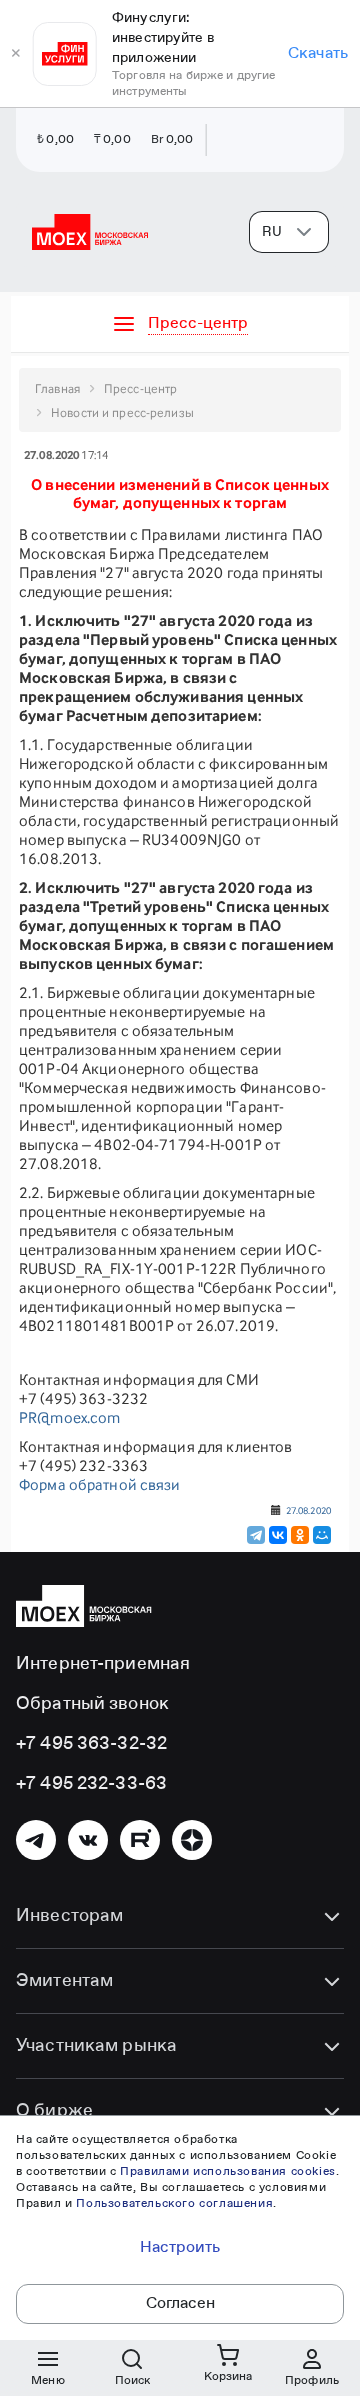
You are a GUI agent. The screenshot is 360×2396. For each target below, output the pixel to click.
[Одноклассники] (300, 1535)
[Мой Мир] (322, 1535)
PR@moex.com (69, 1417)
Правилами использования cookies (228, 2172)
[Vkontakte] (88, 1840)
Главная (57, 388)
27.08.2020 (308, 1510)
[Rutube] (140, 1840)
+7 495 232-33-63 (91, 1784)
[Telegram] (256, 1535)
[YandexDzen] (192, 1840)
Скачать (318, 54)
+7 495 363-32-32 (91, 1744)
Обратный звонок (92, 1704)
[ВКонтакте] (278, 1535)
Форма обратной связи (100, 1484)
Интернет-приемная (103, 1664)
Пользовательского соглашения (174, 2204)
